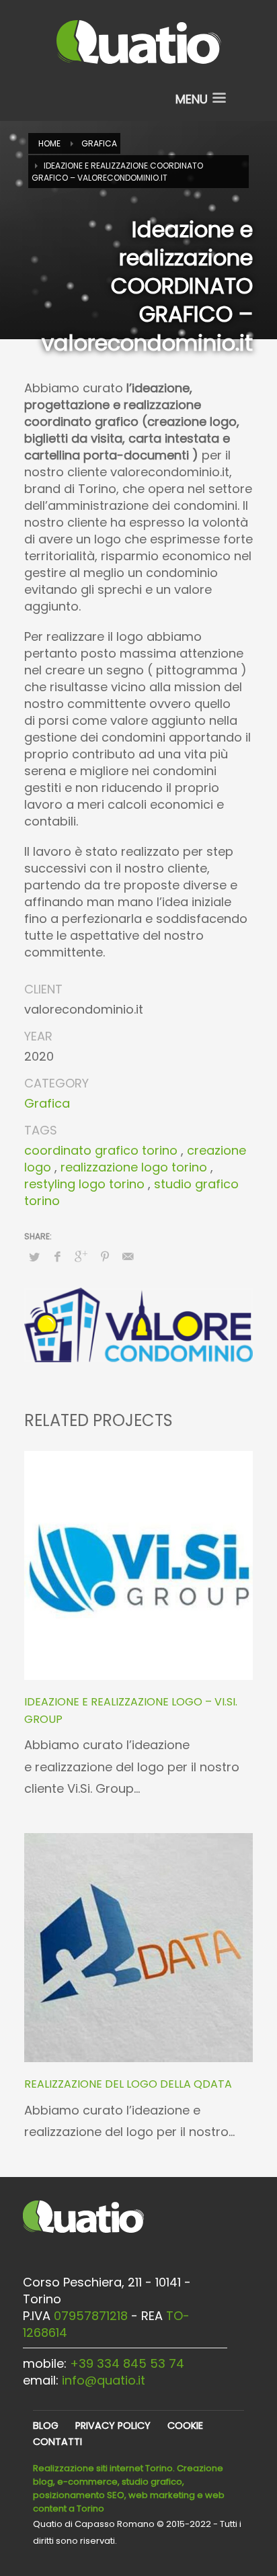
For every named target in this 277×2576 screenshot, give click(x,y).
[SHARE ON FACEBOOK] (58, 1257)
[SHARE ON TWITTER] (34, 1257)
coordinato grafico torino (101, 1150)
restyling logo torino (84, 1184)
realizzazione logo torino (134, 1167)
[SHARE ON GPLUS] (81, 1257)
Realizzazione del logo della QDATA (128, 2084)
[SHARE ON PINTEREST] (105, 1257)
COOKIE (185, 2426)
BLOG (46, 2426)
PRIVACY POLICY (113, 2426)
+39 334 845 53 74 (127, 2363)
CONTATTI (57, 2442)
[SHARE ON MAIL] (128, 1257)
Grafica (47, 1103)
